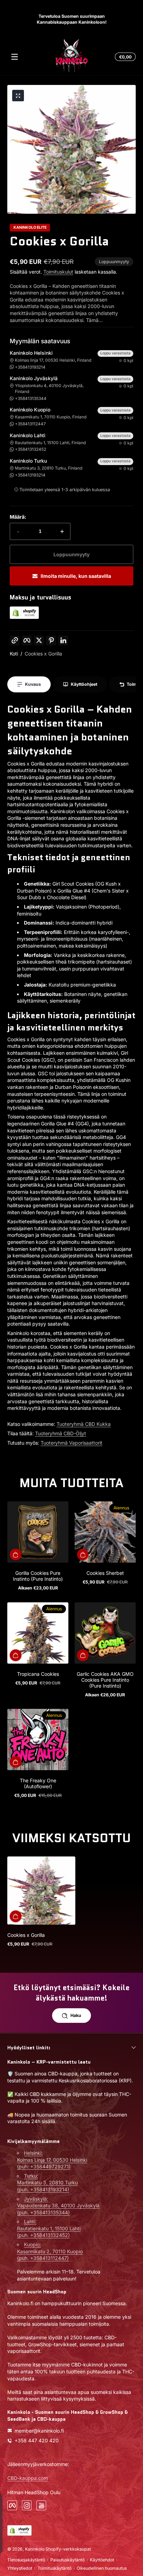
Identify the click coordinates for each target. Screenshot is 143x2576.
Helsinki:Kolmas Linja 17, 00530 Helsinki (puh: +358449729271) (52, 2160)
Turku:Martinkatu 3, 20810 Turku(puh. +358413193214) (47, 2183)
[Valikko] (15, 57)
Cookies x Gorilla (43, 654)
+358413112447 (30, 424)
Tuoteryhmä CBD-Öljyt (61, 1433)
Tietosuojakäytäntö (26, 2560)
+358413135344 (31, 398)
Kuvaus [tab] (33, 684)
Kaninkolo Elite (30, 228)
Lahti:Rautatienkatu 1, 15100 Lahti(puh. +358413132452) (49, 2228)
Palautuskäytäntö (68, 2560)
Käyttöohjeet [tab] (84, 684)
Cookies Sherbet (105, 1573)
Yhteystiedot (20, 2568)
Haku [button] (76, 2015)
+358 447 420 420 (37, 2440)
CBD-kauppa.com (28, 2478)
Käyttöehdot (102, 2560)
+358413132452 (31, 449)
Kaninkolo (35, 2549)
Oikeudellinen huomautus (102, 2568)
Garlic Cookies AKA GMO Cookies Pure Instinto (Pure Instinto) (105, 1680)
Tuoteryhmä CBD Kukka (84, 1424)
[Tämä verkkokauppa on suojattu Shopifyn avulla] (24, 617)
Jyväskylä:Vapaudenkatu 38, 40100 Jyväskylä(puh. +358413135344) (58, 2206)
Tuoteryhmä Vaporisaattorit (71, 1443)
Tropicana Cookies (38, 1674)
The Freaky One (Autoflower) (38, 1783)
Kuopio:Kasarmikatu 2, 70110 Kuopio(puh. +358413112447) (50, 2251)
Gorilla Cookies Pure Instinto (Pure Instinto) (38, 1576)
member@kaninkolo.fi (39, 2431)
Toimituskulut (58, 272)
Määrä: (18, 517)
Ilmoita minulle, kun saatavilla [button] (76, 576)
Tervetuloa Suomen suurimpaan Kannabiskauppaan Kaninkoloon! (72, 19)
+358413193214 (30, 367)
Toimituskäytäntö (54, 2568)
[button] (124, 57)
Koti (14, 654)
